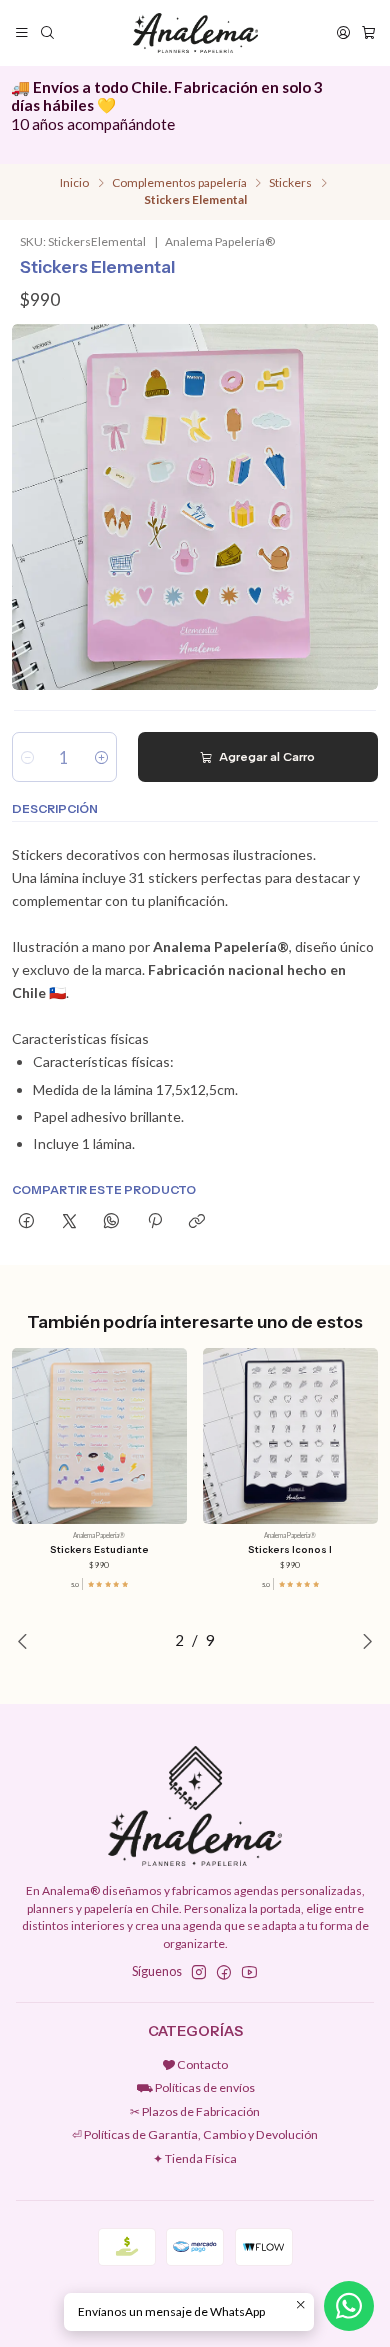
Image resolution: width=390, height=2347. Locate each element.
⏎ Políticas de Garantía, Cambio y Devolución (195, 2134)
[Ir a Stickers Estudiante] (99, 1435)
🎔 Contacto (195, 2064)
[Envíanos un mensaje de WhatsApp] (349, 2306)
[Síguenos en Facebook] (224, 1973)
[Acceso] (343, 33)
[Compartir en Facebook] (27, 1222)
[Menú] (22, 33)
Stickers (290, 183)
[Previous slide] (27, 1641)
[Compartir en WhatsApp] (112, 1222)
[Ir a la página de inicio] (195, 33)
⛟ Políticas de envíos (195, 2087)
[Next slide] (363, 1641)
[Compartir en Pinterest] (155, 1222)
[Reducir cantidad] (27, 757)
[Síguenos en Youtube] (249, 1973)
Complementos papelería (179, 183)
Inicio (74, 183)
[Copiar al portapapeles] (196, 1222)
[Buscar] (47, 33)
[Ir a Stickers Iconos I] (290, 1435)
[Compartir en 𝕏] (69, 1222)
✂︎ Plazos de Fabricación (195, 2111)
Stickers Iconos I (290, 1549)
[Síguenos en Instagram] (199, 1973)
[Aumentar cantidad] (101, 757)
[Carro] (368, 33)
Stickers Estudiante (99, 1549)
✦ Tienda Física (195, 2158)
